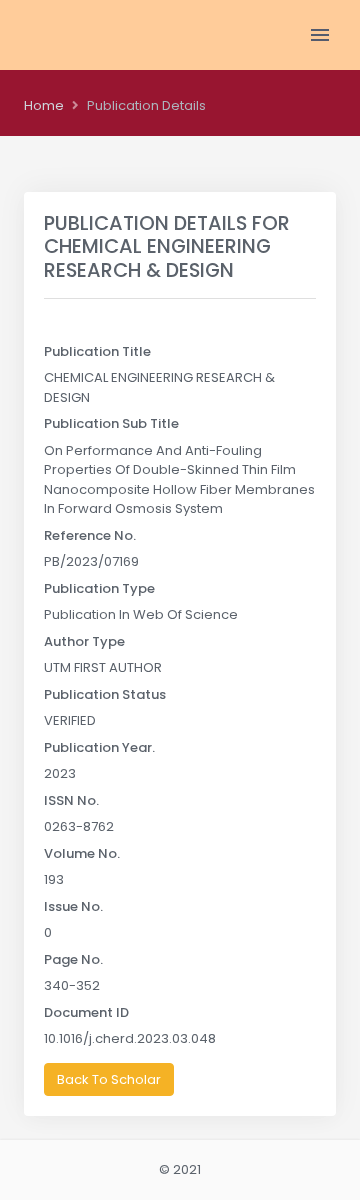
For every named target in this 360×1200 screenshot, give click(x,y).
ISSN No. (71, 800)
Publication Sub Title (111, 423)
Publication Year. (99, 747)
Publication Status (105, 694)
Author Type (84, 641)
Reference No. (90, 535)
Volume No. (82, 853)
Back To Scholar (109, 1079)
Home (44, 105)
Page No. (73, 959)
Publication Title (97, 351)
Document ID (86, 1012)
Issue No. (73, 906)
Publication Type (99, 588)
